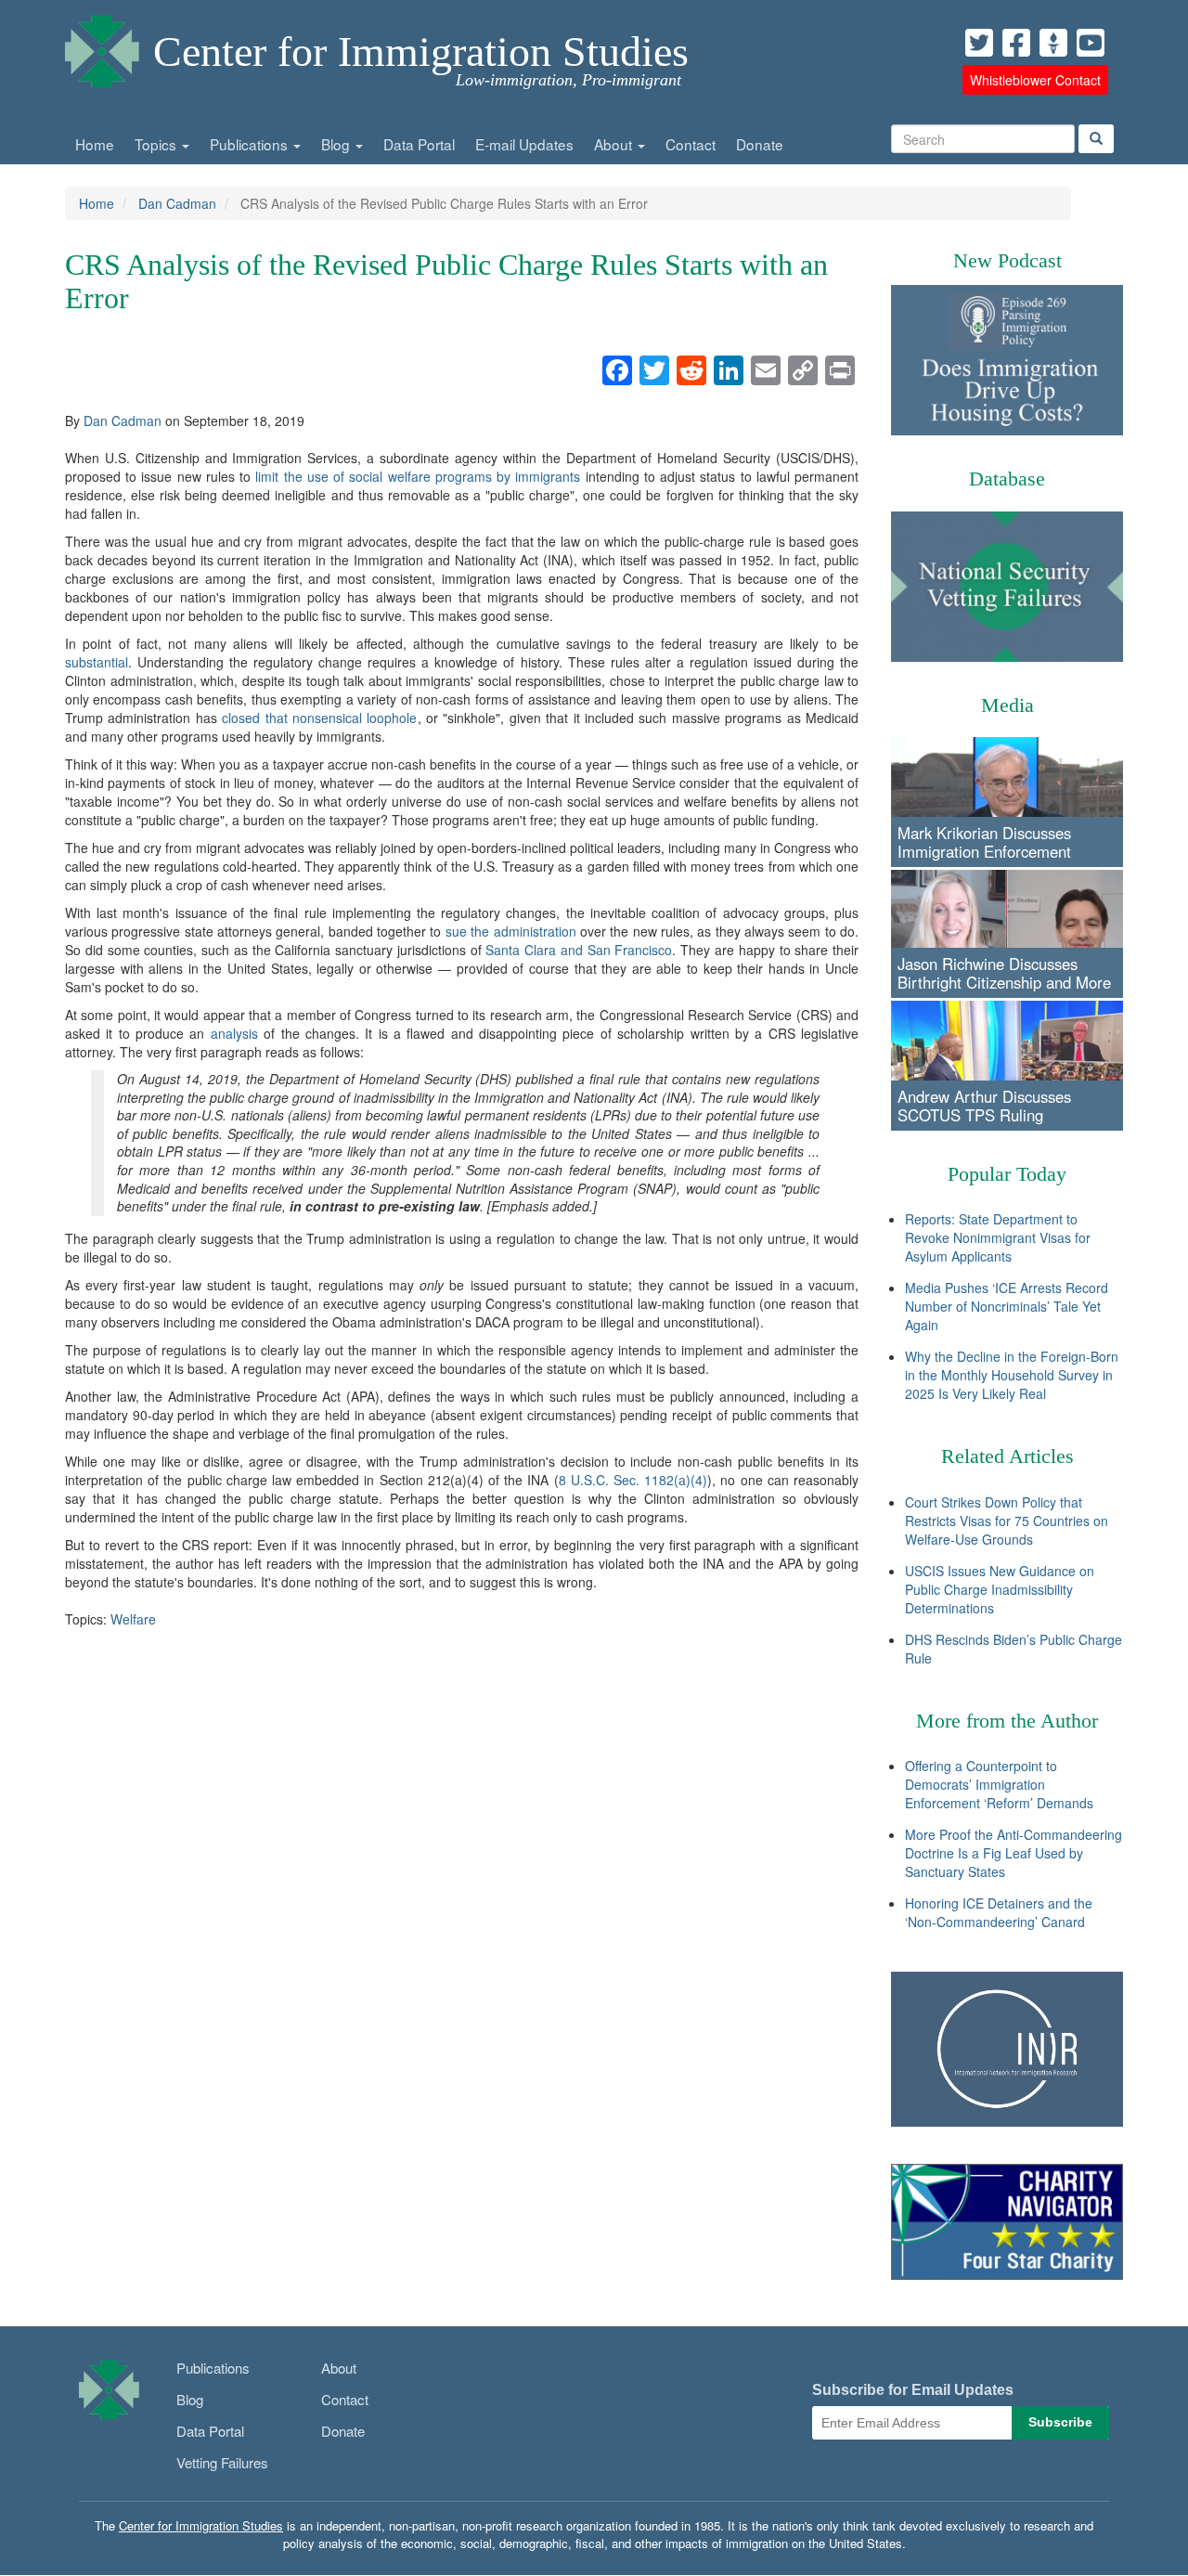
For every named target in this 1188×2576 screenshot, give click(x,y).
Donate (760, 144)
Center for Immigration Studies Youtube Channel (1091, 43)
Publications (251, 144)
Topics (157, 144)
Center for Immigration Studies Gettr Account (1053, 43)
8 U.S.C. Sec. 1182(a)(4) (633, 1480)
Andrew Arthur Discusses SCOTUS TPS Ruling (984, 1106)
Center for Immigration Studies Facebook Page (1016, 43)
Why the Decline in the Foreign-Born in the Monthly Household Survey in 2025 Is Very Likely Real (1012, 1375)
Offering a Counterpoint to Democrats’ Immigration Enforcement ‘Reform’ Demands (999, 1784)
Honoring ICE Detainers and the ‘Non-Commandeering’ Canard (999, 1912)
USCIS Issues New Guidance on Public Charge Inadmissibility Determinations (1000, 1589)
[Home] (102, 46)
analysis (234, 1033)
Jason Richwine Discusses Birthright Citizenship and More (1004, 973)
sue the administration (511, 931)
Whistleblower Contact (1035, 80)
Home (95, 144)
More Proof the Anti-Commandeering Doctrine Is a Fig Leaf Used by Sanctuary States (1014, 1853)
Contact (691, 144)
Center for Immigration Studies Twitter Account (979, 43)
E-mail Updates (524, 144)
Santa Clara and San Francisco (579, 950)
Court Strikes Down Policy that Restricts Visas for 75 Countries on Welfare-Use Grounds (1007, 1521)
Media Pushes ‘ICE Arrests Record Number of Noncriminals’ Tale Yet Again (1007, 1306)
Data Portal (419, 144)
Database (1007, 479)
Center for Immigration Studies (421, 52)
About (615, 144)
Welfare (133, 1619)
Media (1007, 705)
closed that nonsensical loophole (319, 718)
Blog (337, 144)
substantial (97, 662)
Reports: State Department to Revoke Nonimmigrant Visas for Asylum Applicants (998, 1237)
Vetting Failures (222, 2462)
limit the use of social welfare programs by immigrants (418, 476)
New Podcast (1007, 260)
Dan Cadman (177, 203)
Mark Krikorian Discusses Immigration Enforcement (984, 842)
